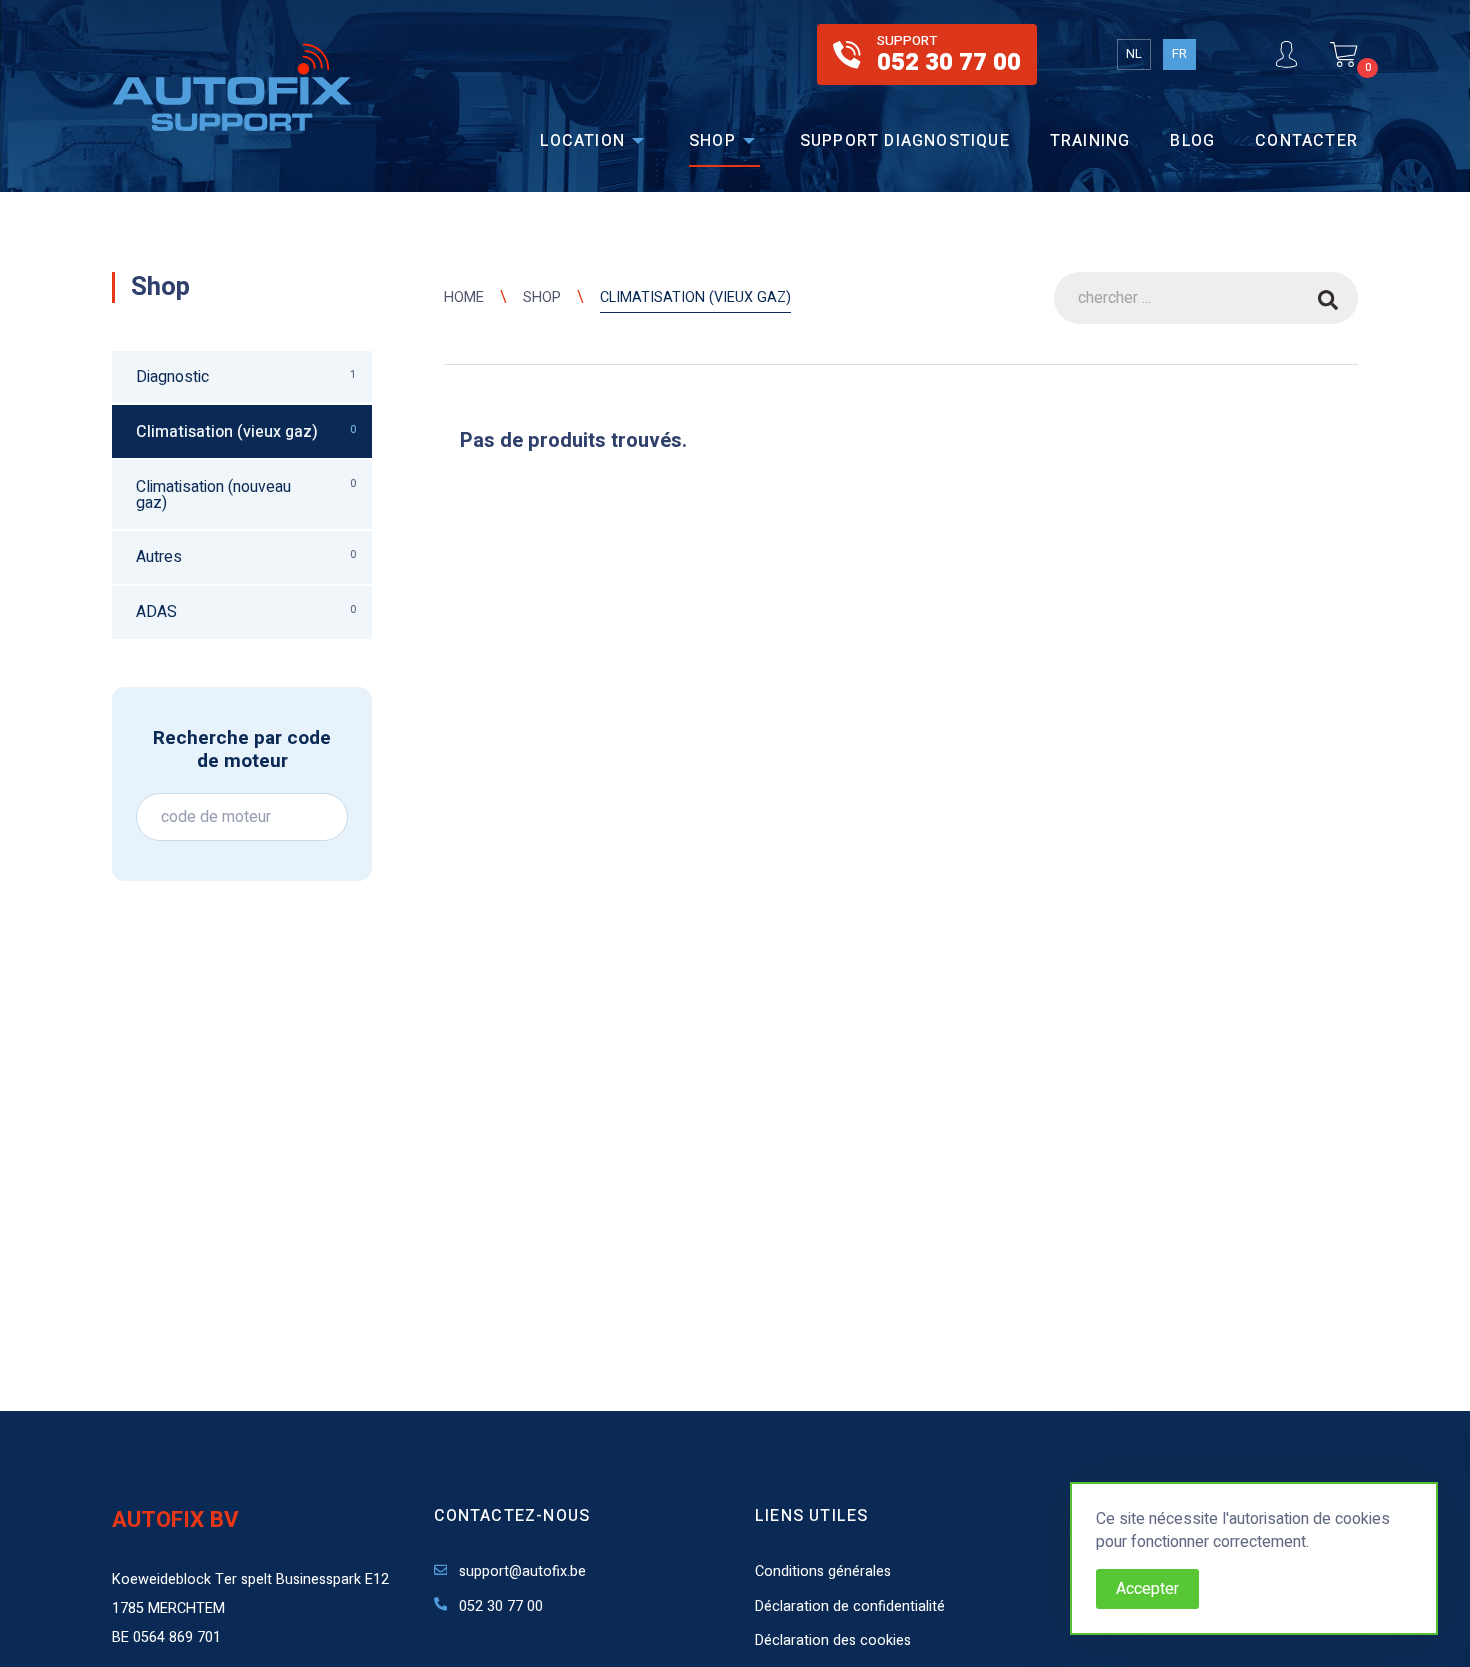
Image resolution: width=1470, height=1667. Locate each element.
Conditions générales (823, 1571)
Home (464, 297)
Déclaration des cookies (833, 1640)
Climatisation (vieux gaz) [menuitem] (246, 432)
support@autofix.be (520, 1571)
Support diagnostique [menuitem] (905, 141)
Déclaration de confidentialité (850, 1606)
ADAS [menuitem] (246, 612)
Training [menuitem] (1090, 141)
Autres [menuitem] (246, 557)
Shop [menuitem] (712, 141)
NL (1134, 54)
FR (1179, 54)
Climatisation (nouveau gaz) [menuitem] (246, 495)
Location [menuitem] (582, 141)
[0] (1344, 54)
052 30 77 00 (499, 1606)
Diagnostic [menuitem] (246, 377)
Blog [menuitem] (1192, 141)
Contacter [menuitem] (1306, 141)
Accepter (1147, 1589)
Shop (542, 297)
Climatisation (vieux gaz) (695, 297)
